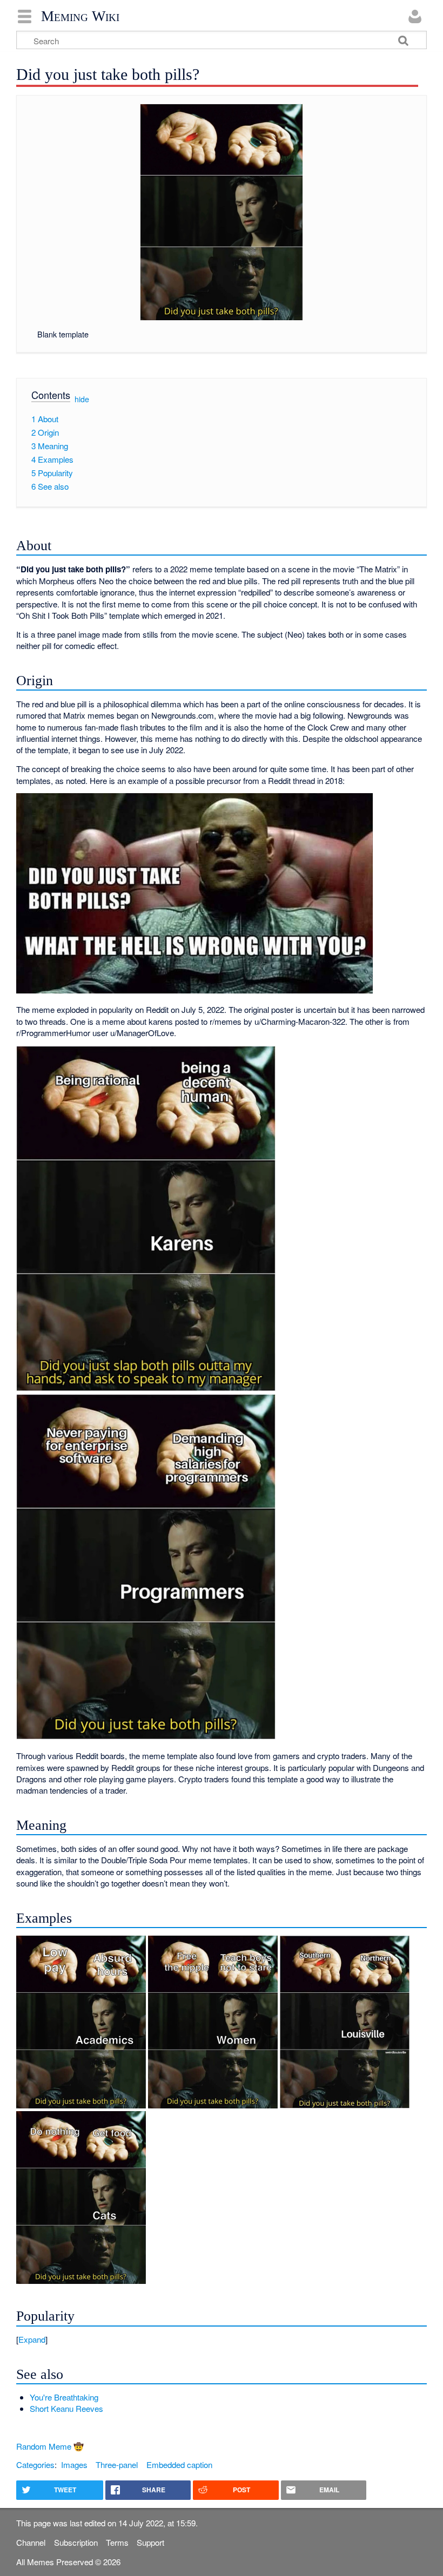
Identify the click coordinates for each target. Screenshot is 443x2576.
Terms (117, 2542)
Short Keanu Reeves (66, 2408)
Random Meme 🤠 (50, 2446)
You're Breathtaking (64, 2397)
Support (150, 2542)
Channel (31, 2542)
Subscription (76, 2542)
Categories (35, 2465)
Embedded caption (179, 2465)
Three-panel (117, 2465)
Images (74, 2465)
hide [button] (82, 399)
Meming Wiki (80, 16)
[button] (221, 2339)
